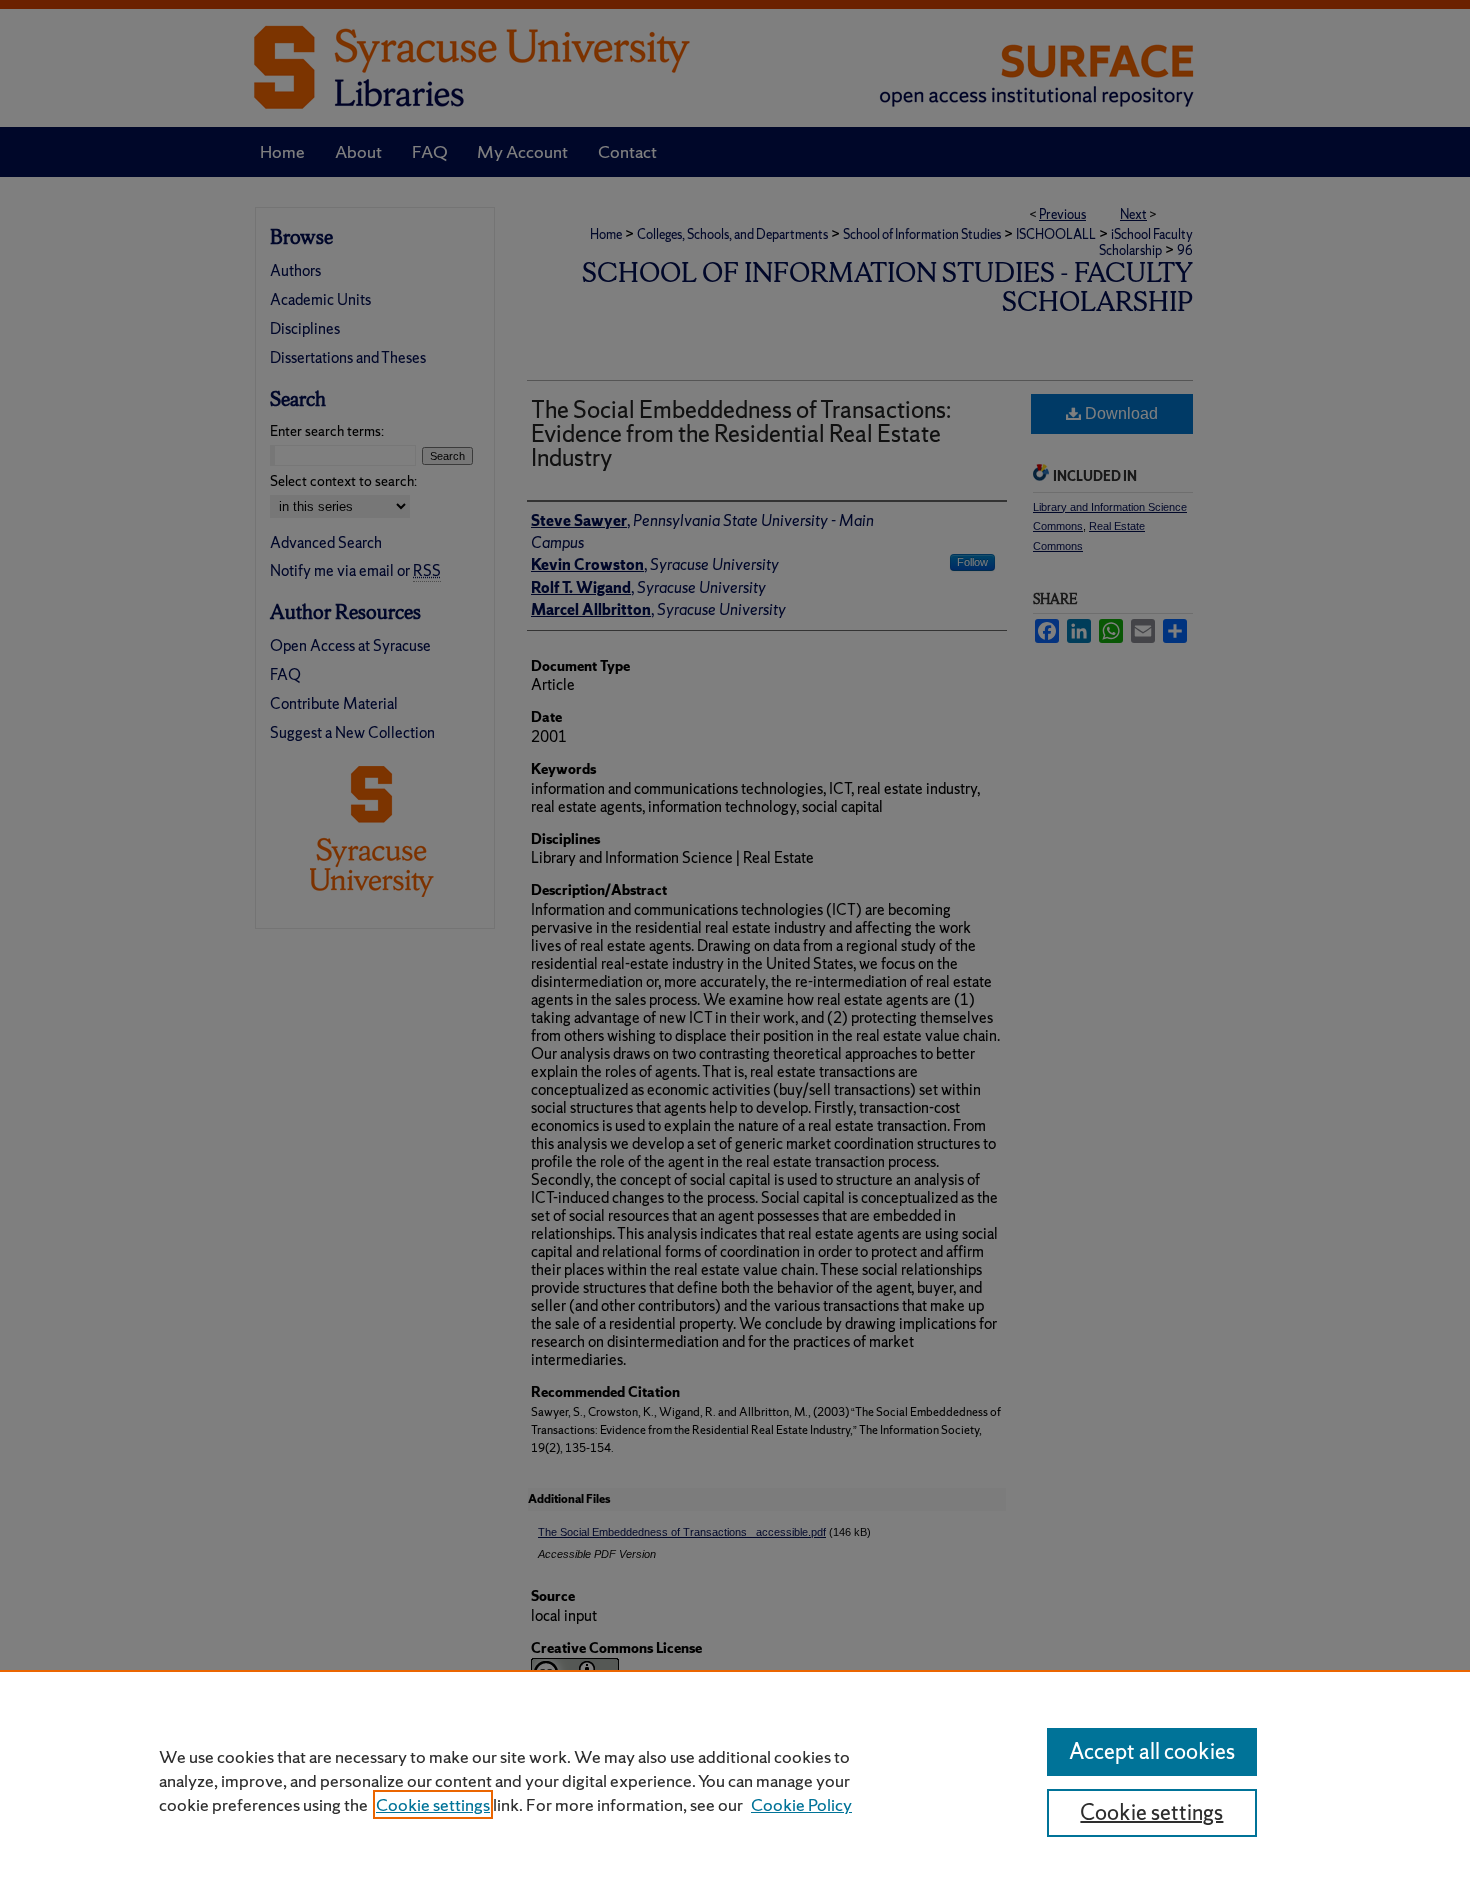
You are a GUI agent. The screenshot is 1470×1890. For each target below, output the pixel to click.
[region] (735, 1780)
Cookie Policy (801, 1804)
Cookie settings (433, 1804)
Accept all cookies (1152, 1751)
